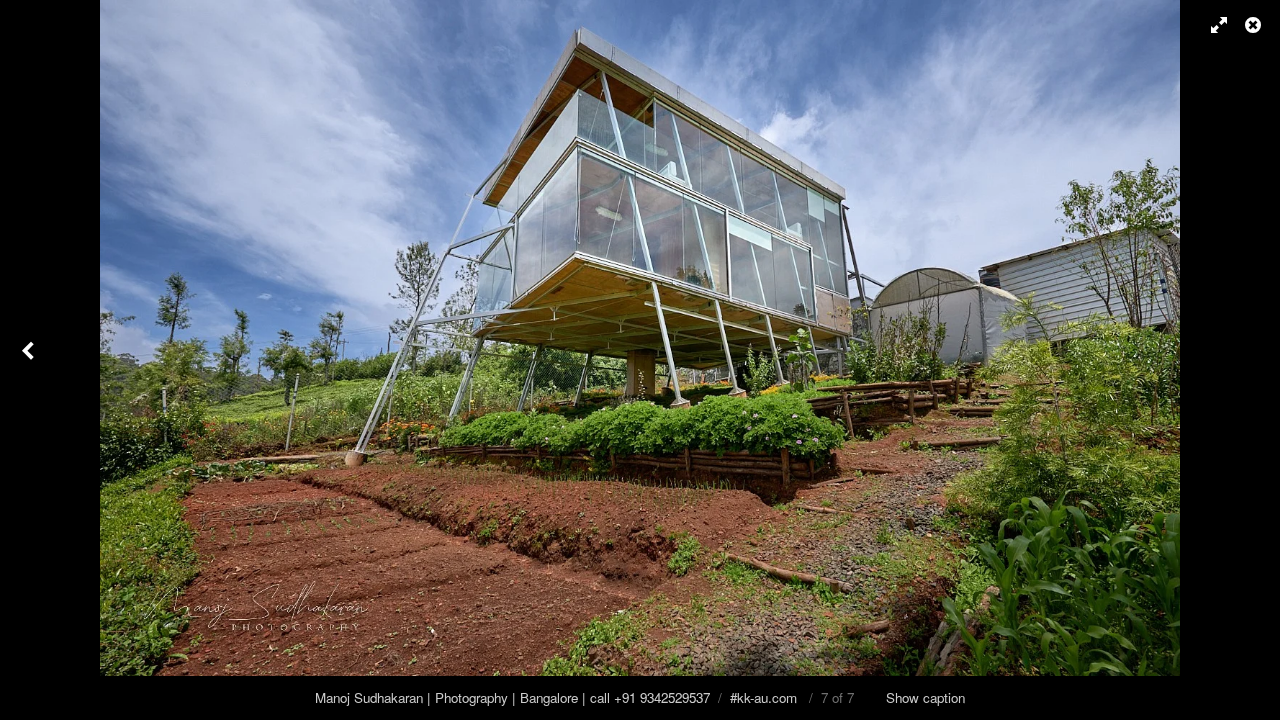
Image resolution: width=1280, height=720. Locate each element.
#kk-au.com (763, 697)
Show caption (925, 697)
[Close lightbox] (1255, 25)
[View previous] (30, 360)
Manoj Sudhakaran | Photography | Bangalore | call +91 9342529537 (512, 697)
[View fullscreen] (1210, 25)
